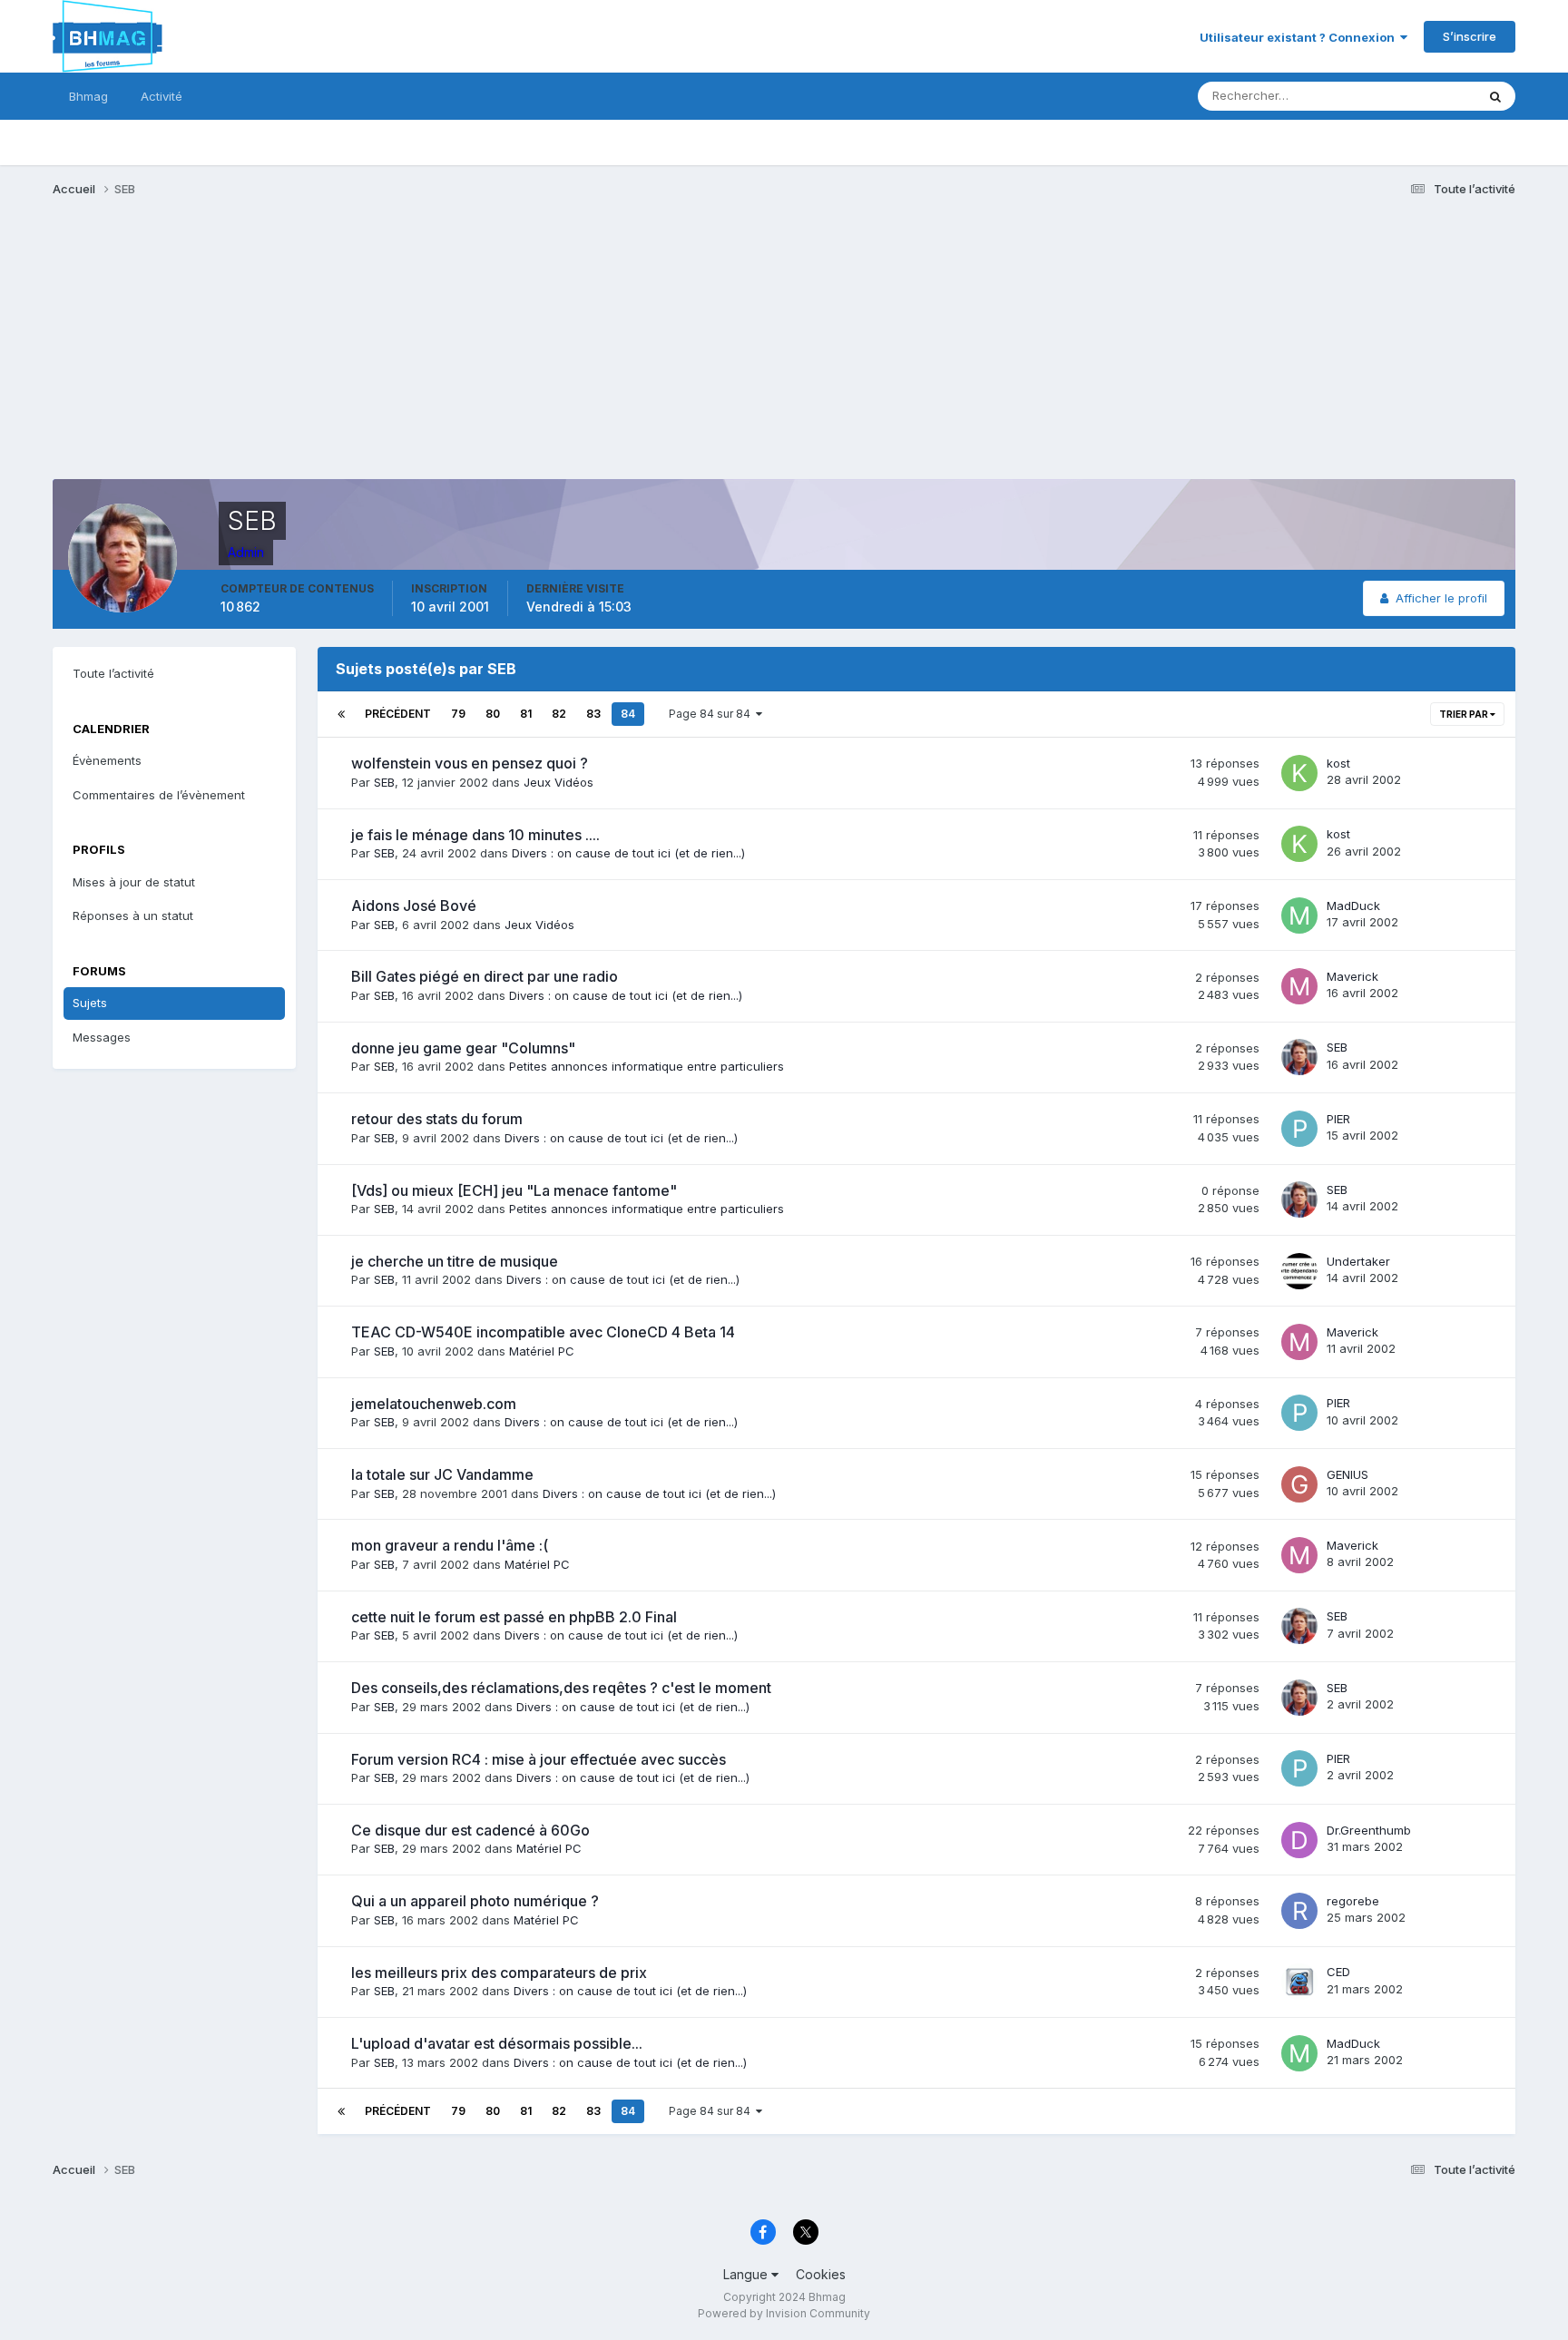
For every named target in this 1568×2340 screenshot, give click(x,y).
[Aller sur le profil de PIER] (1299, 1129)
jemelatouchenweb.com (434, 1404)
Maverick (1352, 976)
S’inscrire (1470, 36)
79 (458, 714)
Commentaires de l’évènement (159, 795)
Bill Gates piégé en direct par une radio (485, 976)
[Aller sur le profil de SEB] (1299, 1057)
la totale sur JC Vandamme (442, 1474)
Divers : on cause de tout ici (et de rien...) (628, 853)
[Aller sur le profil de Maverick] (1299, 986)
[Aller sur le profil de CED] (1299, 1982)
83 (593, 714)
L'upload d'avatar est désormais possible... (497, 2043)
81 (526, 714)
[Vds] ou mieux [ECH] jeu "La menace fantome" (514, 1190)
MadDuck (1353, 906)
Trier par (1465, 714)
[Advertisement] (383, 352)
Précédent (398, 714)
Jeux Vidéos (559, 782)
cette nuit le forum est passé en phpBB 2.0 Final (514, 1617)
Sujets (90, 1003)
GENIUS (1347, 1474)
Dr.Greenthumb (1369, 1830)
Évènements (107, 760)
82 (559, 714)
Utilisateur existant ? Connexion (1300, 37)
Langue (747, 2274)
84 (628, 714)
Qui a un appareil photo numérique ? (475, 1901)
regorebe (1353, 1901)
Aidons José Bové (414, 906)
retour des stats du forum (437, 1119)
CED (1338, 1972)
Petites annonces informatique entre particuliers (647, 1066)
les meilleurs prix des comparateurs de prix (499, 1973)
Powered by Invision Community (784, 2313)
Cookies (821, 2274)
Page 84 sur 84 (712, 714)
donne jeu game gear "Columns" (463, 1048)
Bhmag (88, 96)
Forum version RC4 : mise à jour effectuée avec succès (539, 1759)
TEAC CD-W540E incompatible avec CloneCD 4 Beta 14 (543, 1332)
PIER (1338, 1119)
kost (1338, 763)
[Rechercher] (1495, 96)
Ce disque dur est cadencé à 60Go (470, 1830)
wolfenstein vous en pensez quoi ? (470, 763)
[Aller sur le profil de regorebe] (1299, 1911)
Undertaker (1358, 1261)
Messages (102, 1037)
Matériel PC (542, 1351)
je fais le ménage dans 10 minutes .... (475, 835)
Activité (162, 96)
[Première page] (341, 714)
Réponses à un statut (133, 915)
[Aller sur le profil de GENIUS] (1299, 1484)
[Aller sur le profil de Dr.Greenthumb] (1299, 1840)
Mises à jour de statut (1394, 96)
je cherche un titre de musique (455, 1261)
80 (493, 714)
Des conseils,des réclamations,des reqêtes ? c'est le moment (561, 1688)
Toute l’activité (113, 673)
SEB (384, 782)
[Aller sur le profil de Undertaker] (1299, 1271)
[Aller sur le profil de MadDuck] (1299, 915)
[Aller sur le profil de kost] (1299, 773)
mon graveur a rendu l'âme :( (450, 1545)
